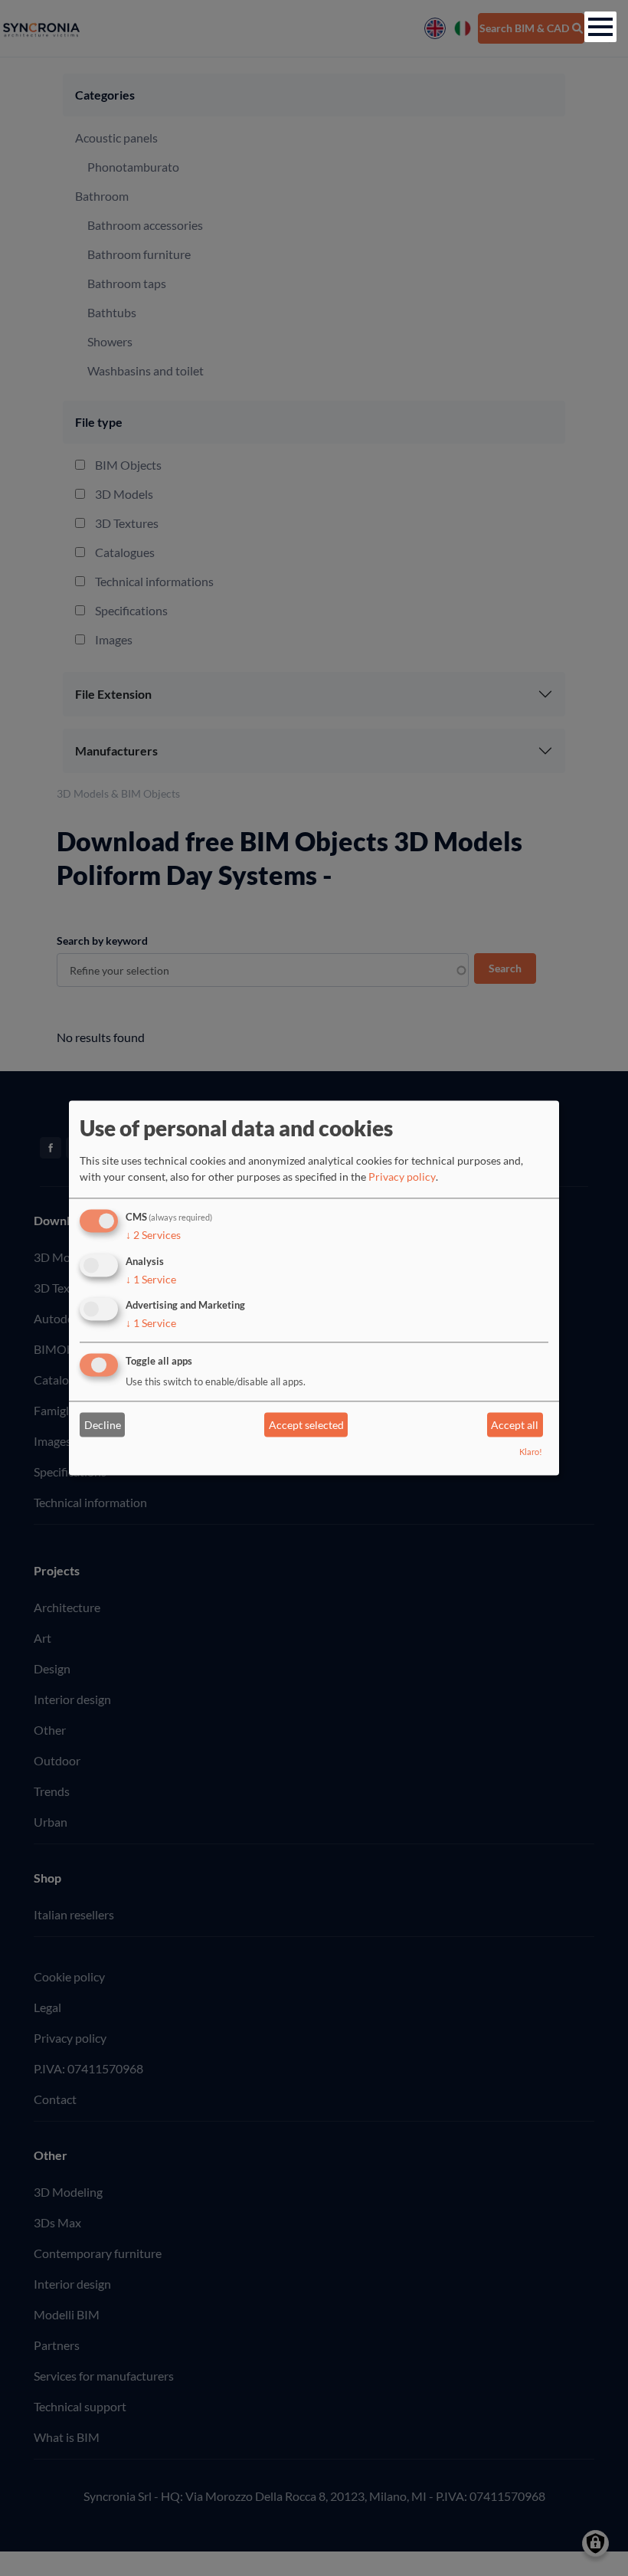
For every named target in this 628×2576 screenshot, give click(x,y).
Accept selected (306, 1425)
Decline (103, 1425)
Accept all (515, 1425)
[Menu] (600, 27)
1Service (151, 1279)
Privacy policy (402, 1177)
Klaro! (531, 1452)
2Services (153, 1235)
